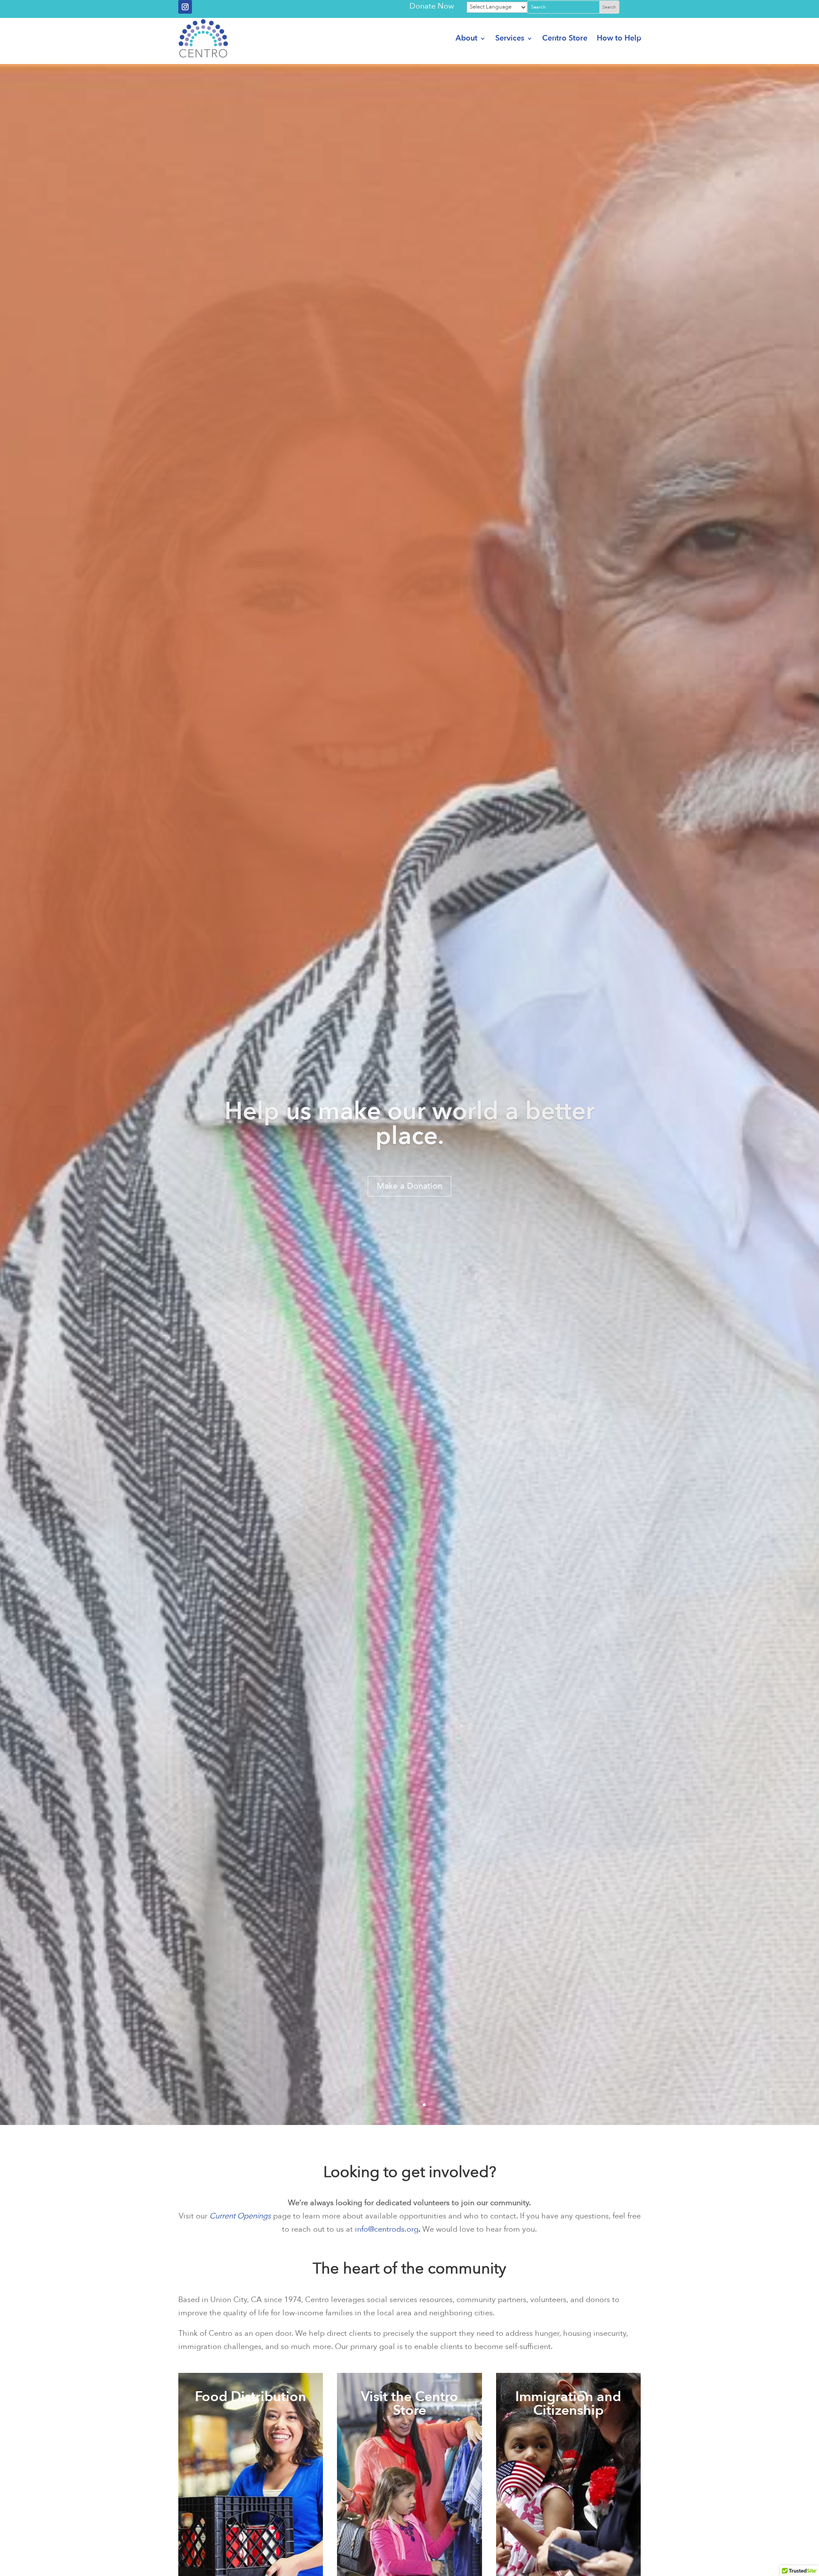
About (466, 38)
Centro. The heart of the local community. (409, 1159)
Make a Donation (409, 1221)
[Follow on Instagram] (185, 7)
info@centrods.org (387, 2229)
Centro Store (565, 38)
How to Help (619, 38)
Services (510, 38)
